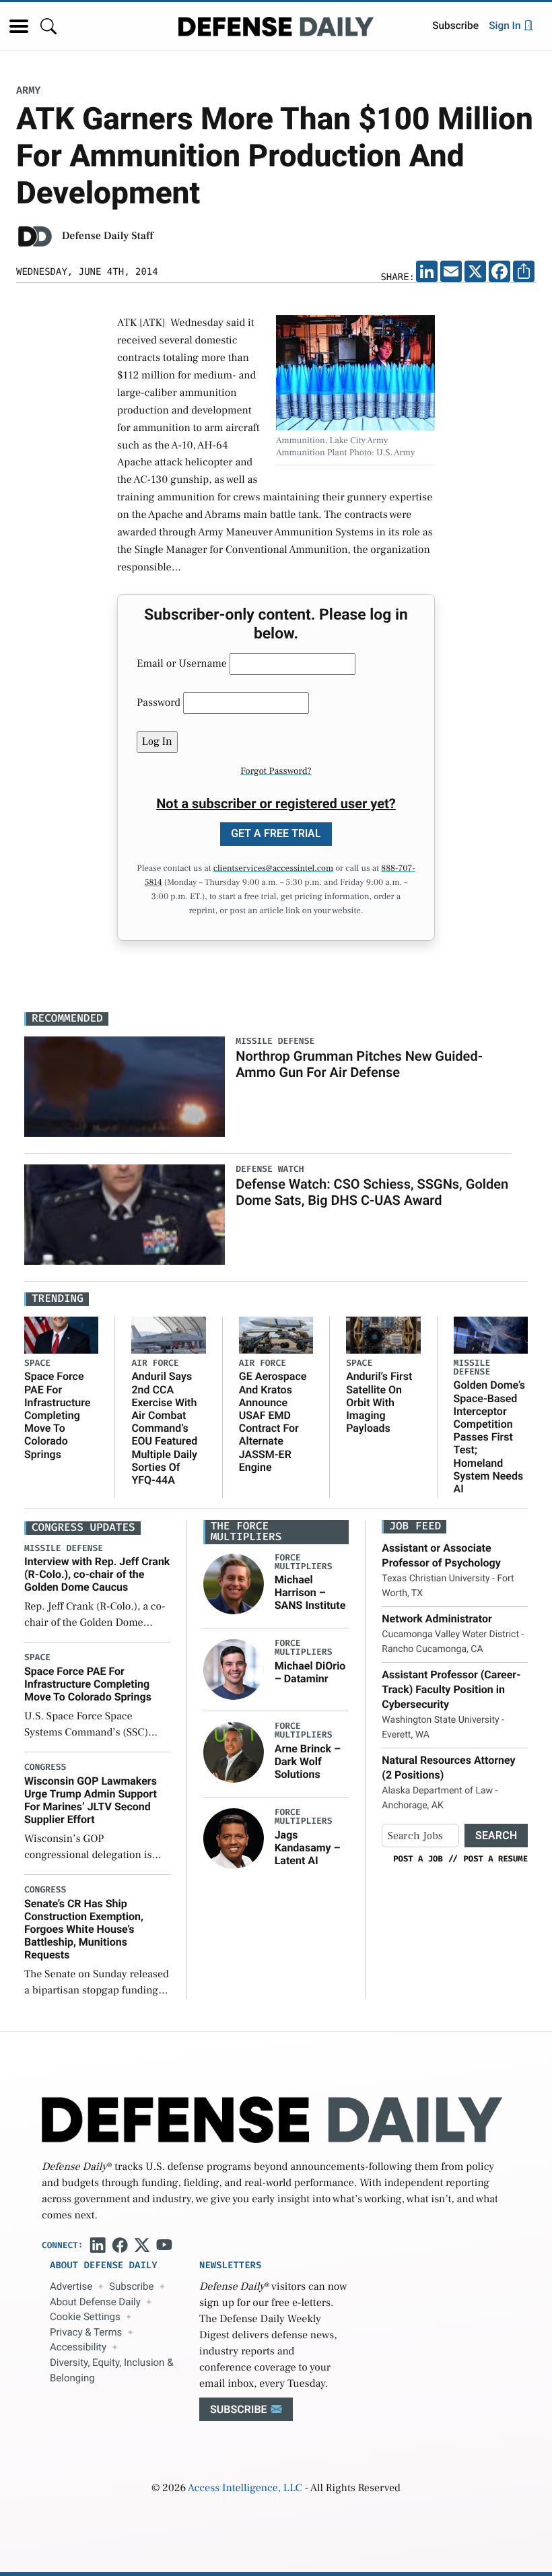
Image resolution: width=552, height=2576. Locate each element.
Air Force (155, 1363)
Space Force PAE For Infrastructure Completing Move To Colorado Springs (57, 1415)
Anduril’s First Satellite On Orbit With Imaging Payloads (379, 1402)
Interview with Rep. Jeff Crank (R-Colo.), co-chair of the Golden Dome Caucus (97, 1574)
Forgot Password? (276, 771)
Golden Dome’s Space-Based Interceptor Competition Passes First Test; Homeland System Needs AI (490, 1437)
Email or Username (182, 664)
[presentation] (234, 1583)
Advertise (71, 2286)
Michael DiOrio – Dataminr (310, 1672)
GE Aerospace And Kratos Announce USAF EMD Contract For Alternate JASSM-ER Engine (273, 1421)
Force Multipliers (304, 1562)
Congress (45, 1768)
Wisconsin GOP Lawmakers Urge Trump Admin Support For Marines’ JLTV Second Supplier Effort (91, 1801)
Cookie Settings (85, 2317)
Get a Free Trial (276, 833)
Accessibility (78, 2347)
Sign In (506, 26)
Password (159, 703)
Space (37, 1363)
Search (496, 1836)
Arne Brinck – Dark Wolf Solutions (308, 1761)
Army (28, 91)
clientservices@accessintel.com (273, 869)
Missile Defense (472, 1368)
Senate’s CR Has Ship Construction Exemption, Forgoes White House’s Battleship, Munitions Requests (84, 1929)
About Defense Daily (95, 2302)
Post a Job (418, 1859)
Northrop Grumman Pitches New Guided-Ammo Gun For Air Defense (359, 1064)
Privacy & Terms (86, 2332)
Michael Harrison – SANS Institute (310, 1592)
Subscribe (455, 26)
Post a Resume (495, 1859)
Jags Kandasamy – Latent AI (308, 1848)
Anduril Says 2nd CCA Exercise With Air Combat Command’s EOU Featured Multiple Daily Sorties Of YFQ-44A (164, 1428)
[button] (19, 26)
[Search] (48, 26)
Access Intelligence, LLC (245, 2488)
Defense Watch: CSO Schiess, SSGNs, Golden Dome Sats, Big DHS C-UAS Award (372, 1192)
